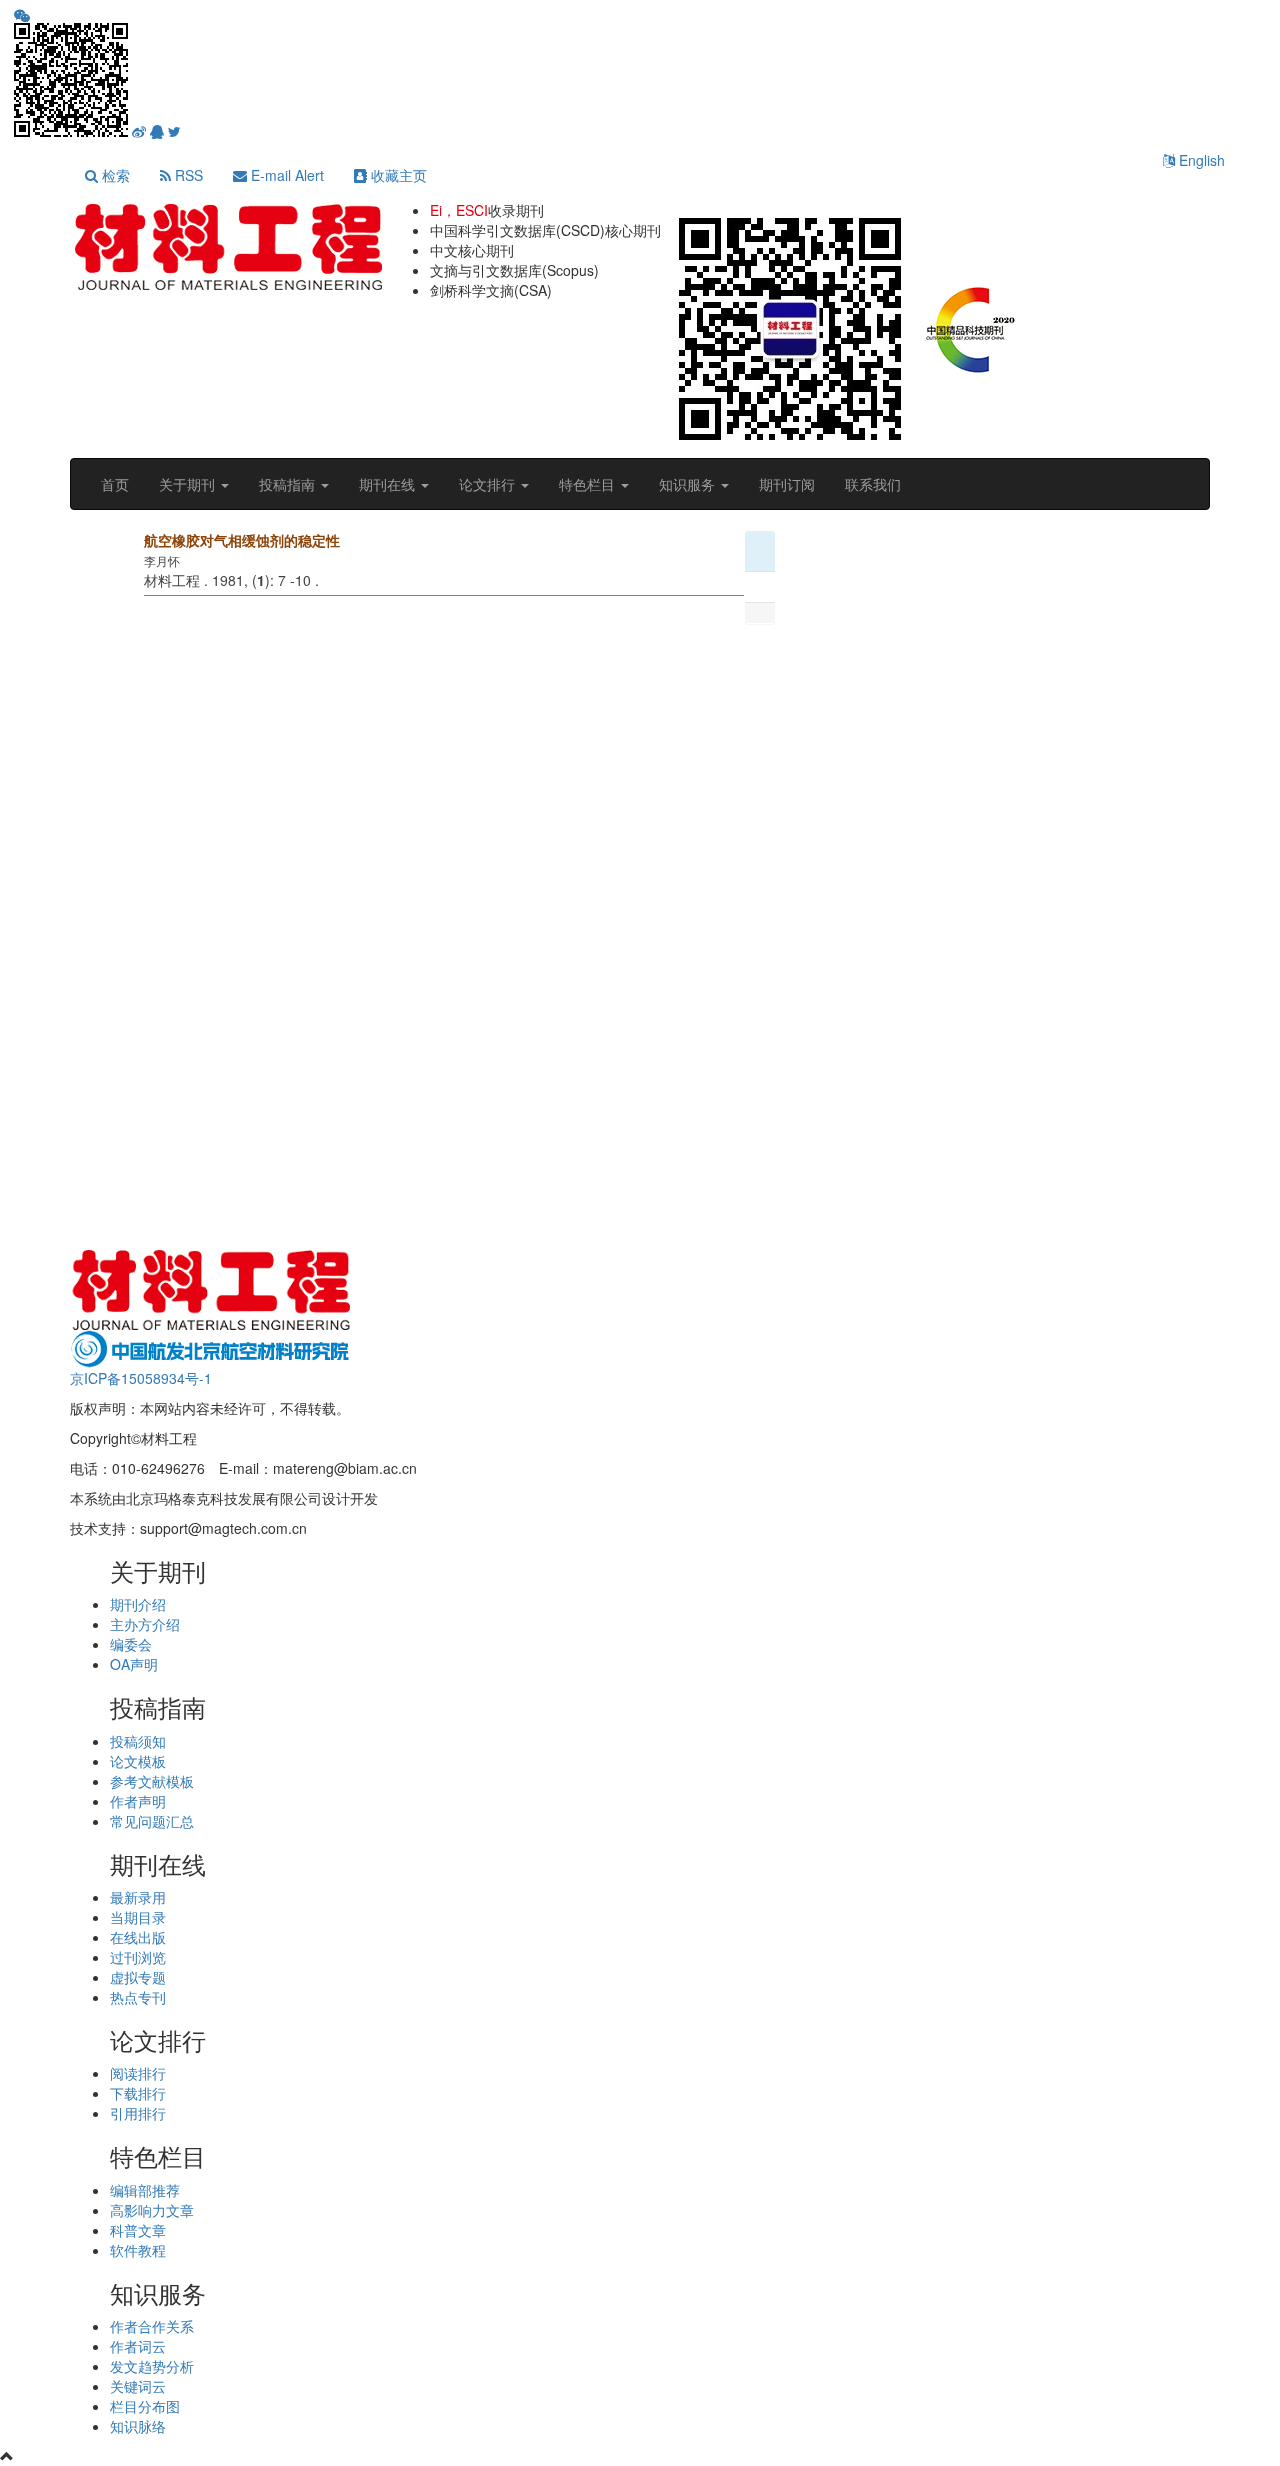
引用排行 (138, 2113)
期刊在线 (389, 484)
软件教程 (138, 2250)
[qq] (157, 132)
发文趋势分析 (152, 2366)
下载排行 (138, 2093)
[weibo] (139, 132)
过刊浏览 (138, 1957)
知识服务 (689, 484)
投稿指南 (289, 484)
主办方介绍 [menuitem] (145, 1624)
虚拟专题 (138, 1977)
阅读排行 (138, 2073)
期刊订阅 (787, 484)
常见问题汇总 (152, 1821)
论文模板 (138, 1761)
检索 (114, 175)
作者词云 (138, 2346)
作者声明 (138, 1801)
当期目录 (138, 1917)
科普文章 (138, 2230)
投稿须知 (138, 1741)
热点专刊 (138, 1997)
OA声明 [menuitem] (134, 1664)
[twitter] (174, 132)
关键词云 (138, 2386)
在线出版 (138, 1937)
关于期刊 (189, 484)
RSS (187, 175)
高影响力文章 (152, 2210)
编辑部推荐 (145, 2190)
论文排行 (489, 484)
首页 (115, 484)
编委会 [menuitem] (131, 1644)
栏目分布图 (145, 2406)
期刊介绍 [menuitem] (138, 1604)
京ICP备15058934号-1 (141, 1378)
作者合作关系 (152, 2326)
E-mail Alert (285, 175)
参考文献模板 (152, 1781)
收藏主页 (397, 175)
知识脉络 (138, 2426)
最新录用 (138, 1897)
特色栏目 (589, 484)
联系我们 (873, 484)
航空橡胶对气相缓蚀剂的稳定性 (242, 540)
